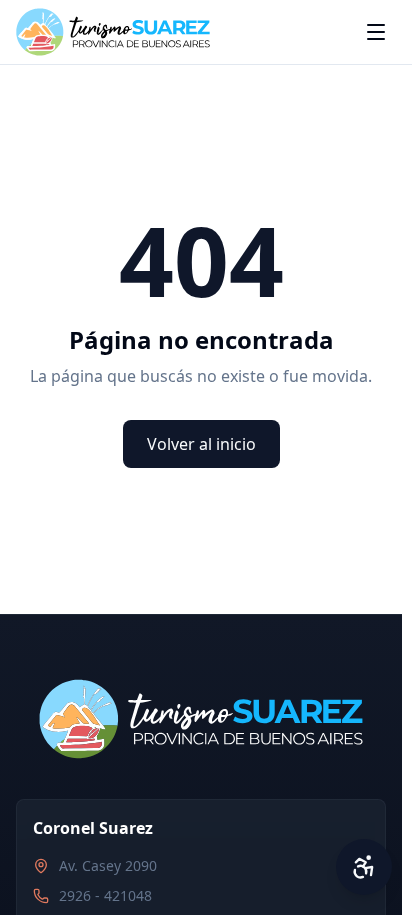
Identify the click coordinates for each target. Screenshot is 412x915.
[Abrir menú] (376, 32)
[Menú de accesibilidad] (364, 867)
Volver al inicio (201, 444)
